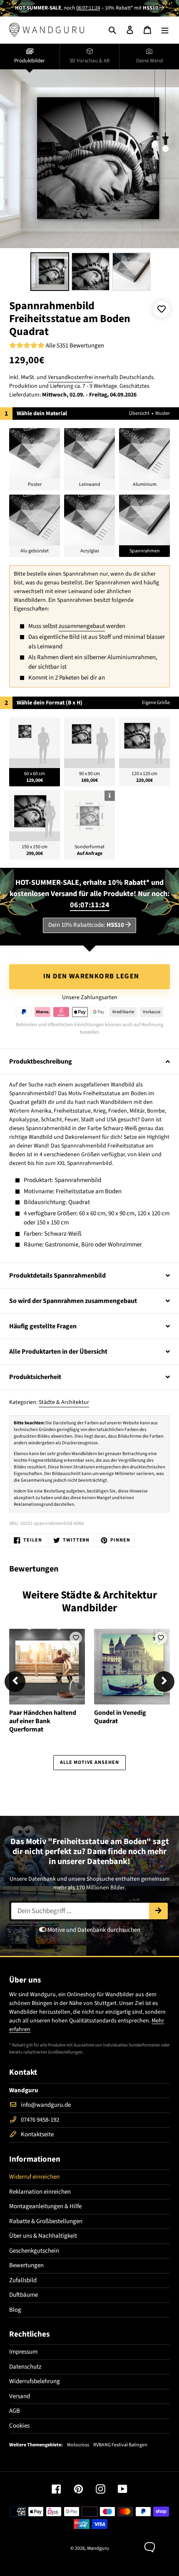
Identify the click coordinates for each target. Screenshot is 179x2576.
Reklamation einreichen (40, 2192)
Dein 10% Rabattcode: (86, 925)
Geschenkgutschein (34, 2251)
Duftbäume (24, 2295)
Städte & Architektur (64, 1402)
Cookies (19, 2426)
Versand (20, 2396)
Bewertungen (26, 2265)
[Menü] (165, 30)
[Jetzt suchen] (158, 1911)
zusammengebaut (82, 626)
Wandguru (98, 2548)
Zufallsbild (23, 2280)
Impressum (23, 2352)
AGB (15, 2411)
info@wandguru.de (46, 2105)
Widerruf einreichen (34, 2177)
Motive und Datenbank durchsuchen (93, 1930)
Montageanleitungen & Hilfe (45, 2206)
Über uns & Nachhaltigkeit (43, 2236)
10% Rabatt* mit (132, 8)
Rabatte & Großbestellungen (46, 2221)
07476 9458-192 (40, 2120)
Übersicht (139, 413)
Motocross (78, 2445)
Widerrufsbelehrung (35, 2381)
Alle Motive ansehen (89, 1762)
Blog (15, 2310)
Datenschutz (25, 2367)
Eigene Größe (156, 703)
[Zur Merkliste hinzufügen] (162, 309)
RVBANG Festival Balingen (120, 2445)
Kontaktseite (37, 2134)
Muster (163, 413)
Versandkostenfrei (70, 377)
